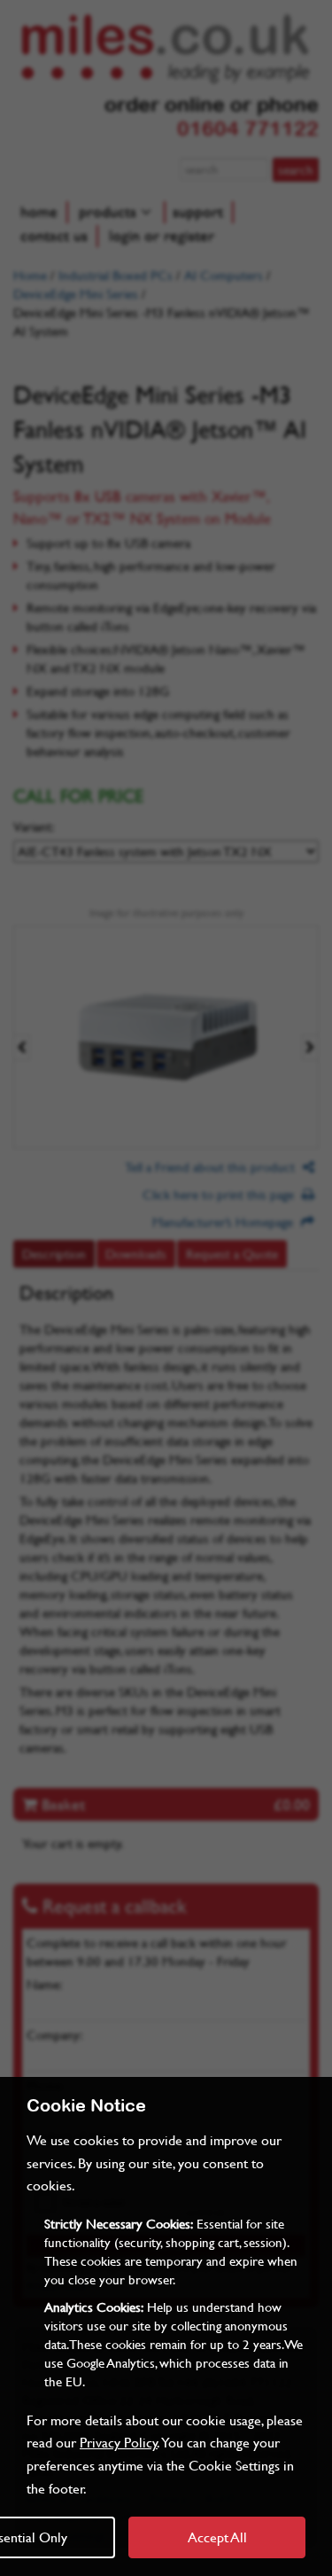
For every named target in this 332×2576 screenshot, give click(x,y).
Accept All (217, 2537)
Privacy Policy (119, 2442)
